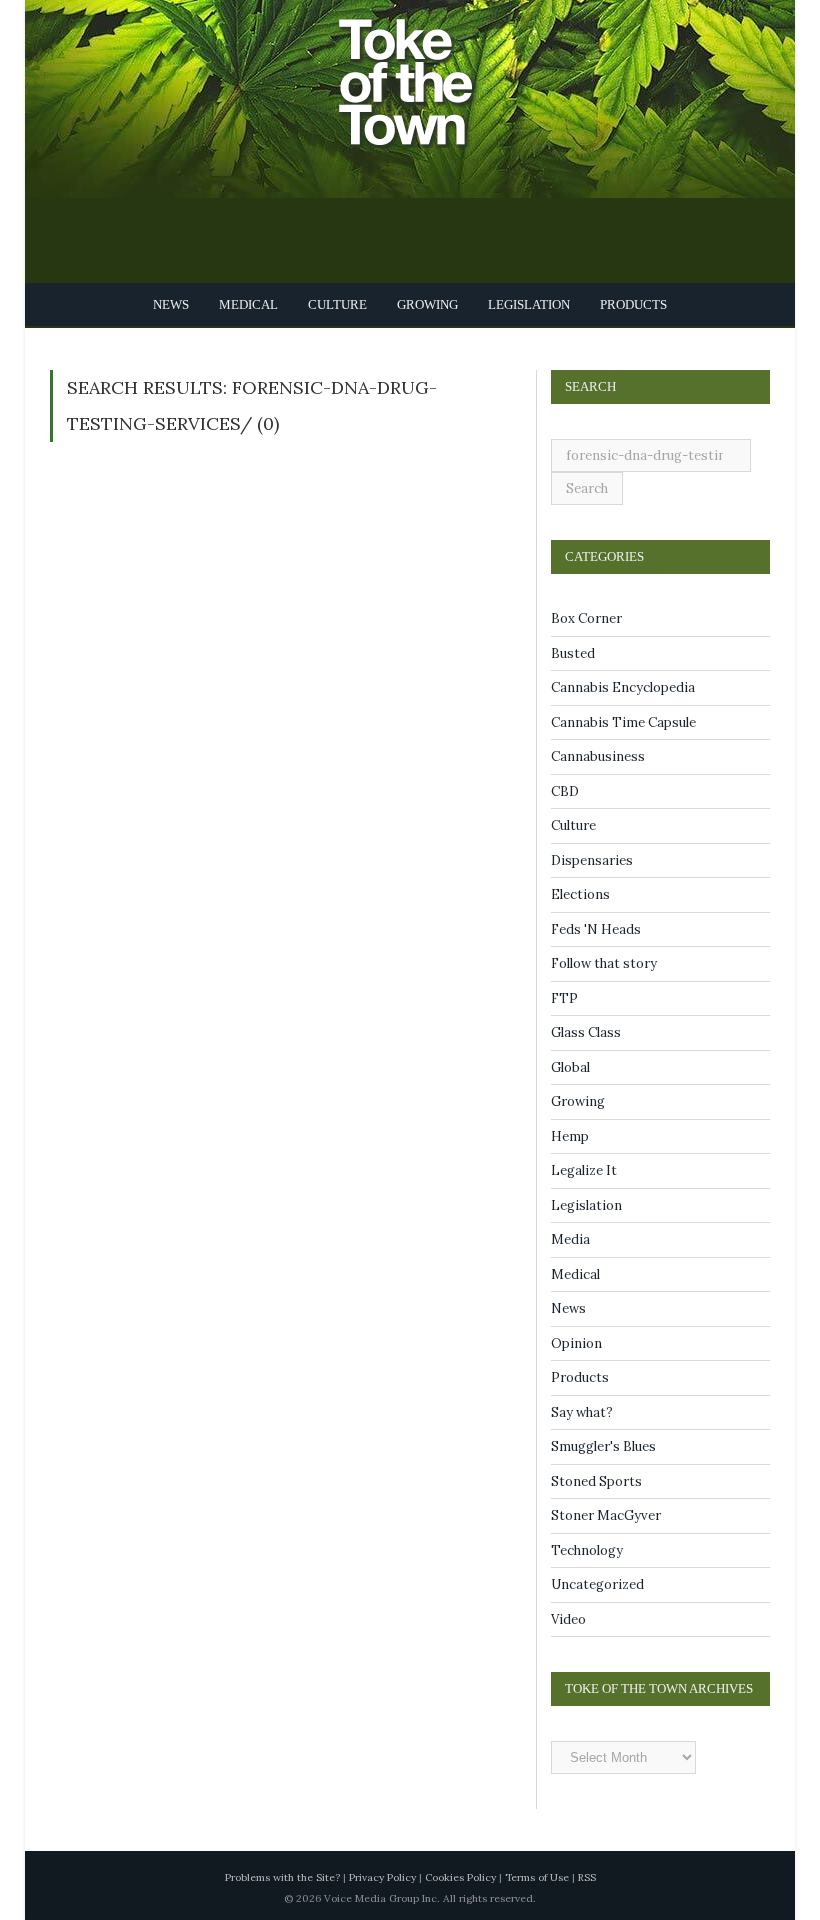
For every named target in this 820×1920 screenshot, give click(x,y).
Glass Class (586, 1032)
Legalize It (584, 1170)
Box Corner (586, 618)
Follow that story (604, 963)
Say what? (582, 1412)
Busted (573, 653)
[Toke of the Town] (430, 69)
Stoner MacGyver (606, 1515)
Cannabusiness (598, 756)
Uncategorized (597, 1584)
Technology (587, 1550)
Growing (424, 304)
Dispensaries (592, 860)
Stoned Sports (596, 1481)
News (180, 304)
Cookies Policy (460, 1877)
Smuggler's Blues (603, 1446)
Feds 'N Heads (596, 929)
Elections (580, 894)
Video (568, 1619)
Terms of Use (537, 1877)
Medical (254, 304)
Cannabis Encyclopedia (623, 687)
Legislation (523, 304)
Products (624, 304)
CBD (565, 791)
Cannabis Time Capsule (623, 722)
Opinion (576, 1343)
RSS (587, 1877)
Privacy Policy (382, 1877)
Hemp (570, 1136)
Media (570, 1239)
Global (570, 1067)
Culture (337, 304)
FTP (564, 998)
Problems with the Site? (282, 1877)
